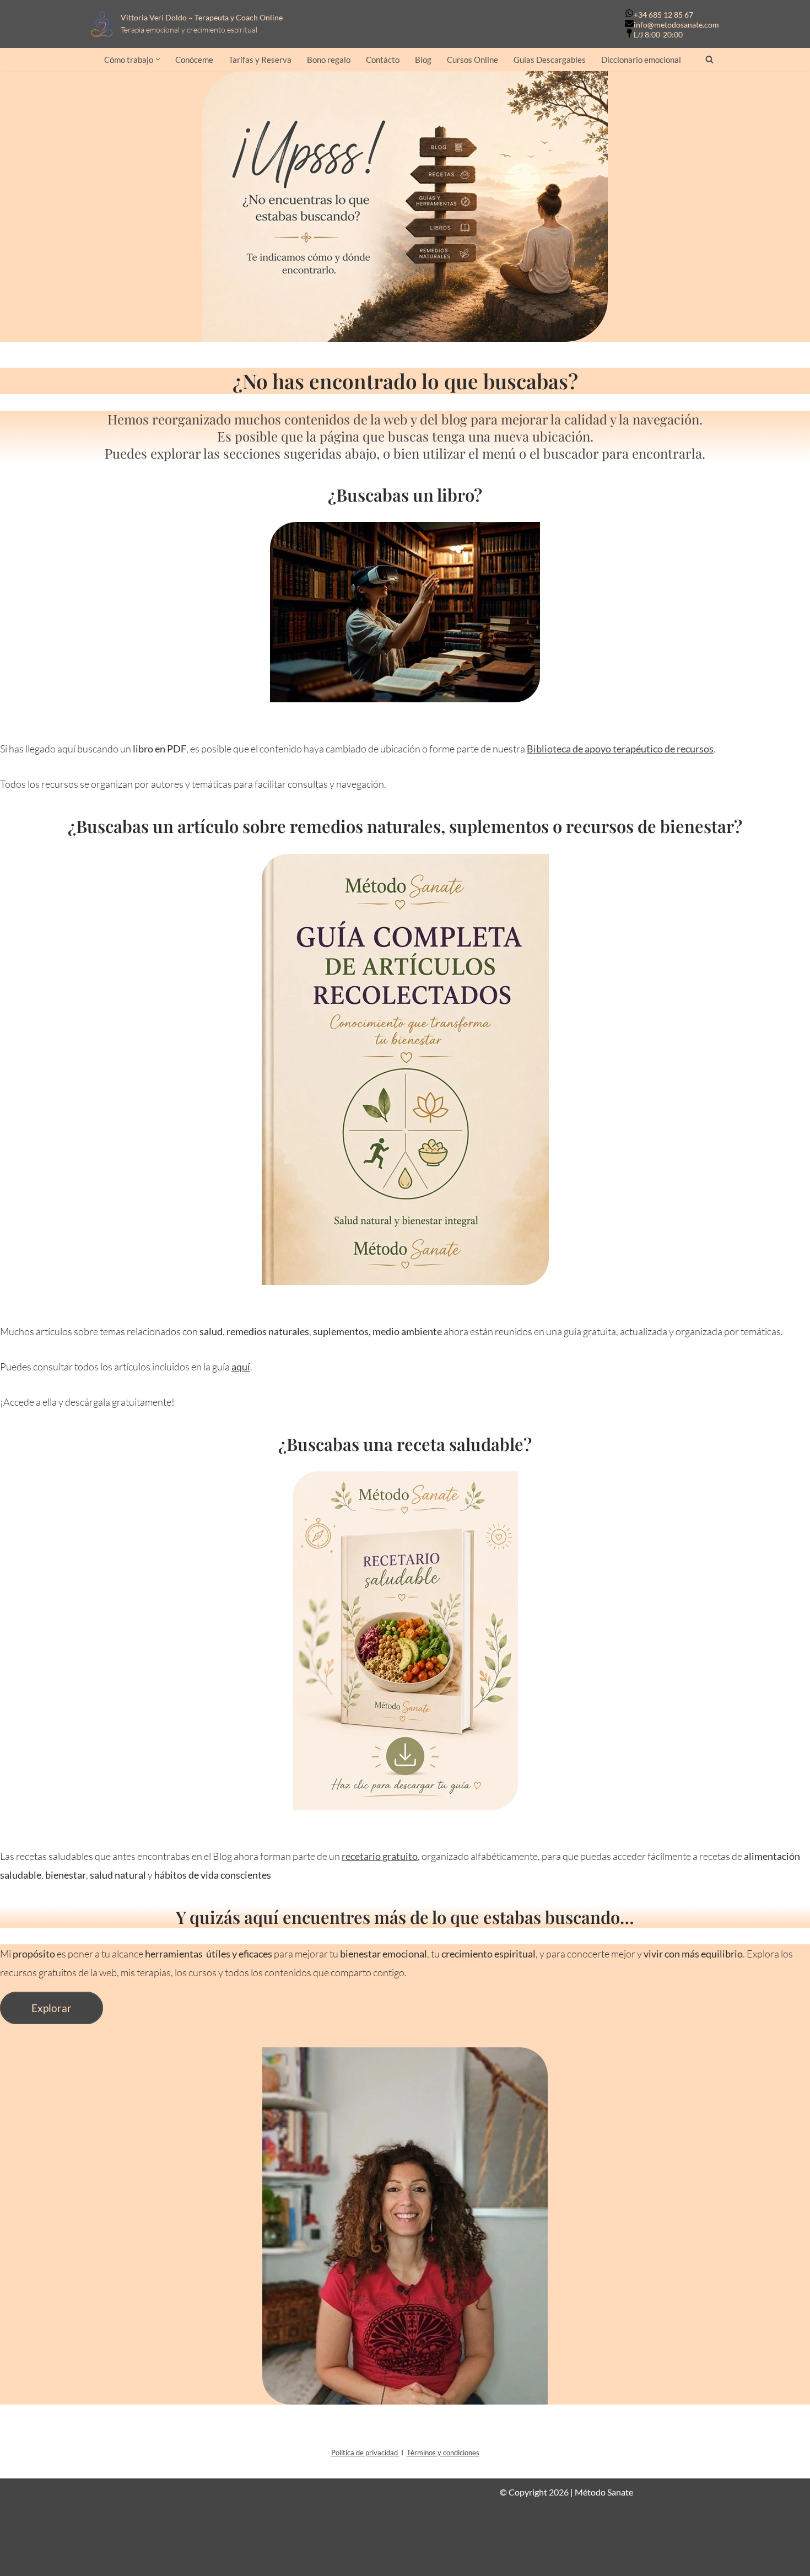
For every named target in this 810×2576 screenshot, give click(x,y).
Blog (423, 60)
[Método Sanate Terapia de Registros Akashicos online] (105, 24)
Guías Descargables (550, 60)
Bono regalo (329, 60)
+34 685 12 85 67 (663, 15)
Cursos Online (472, 60)
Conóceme (194, 60)
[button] (158, 59)
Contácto (383, 60)
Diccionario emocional (641, 60)
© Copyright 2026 (534, 2492)
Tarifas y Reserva (260, 60)
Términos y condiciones (443, 2453)
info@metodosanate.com (676, 25)
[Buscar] (709, 59)
